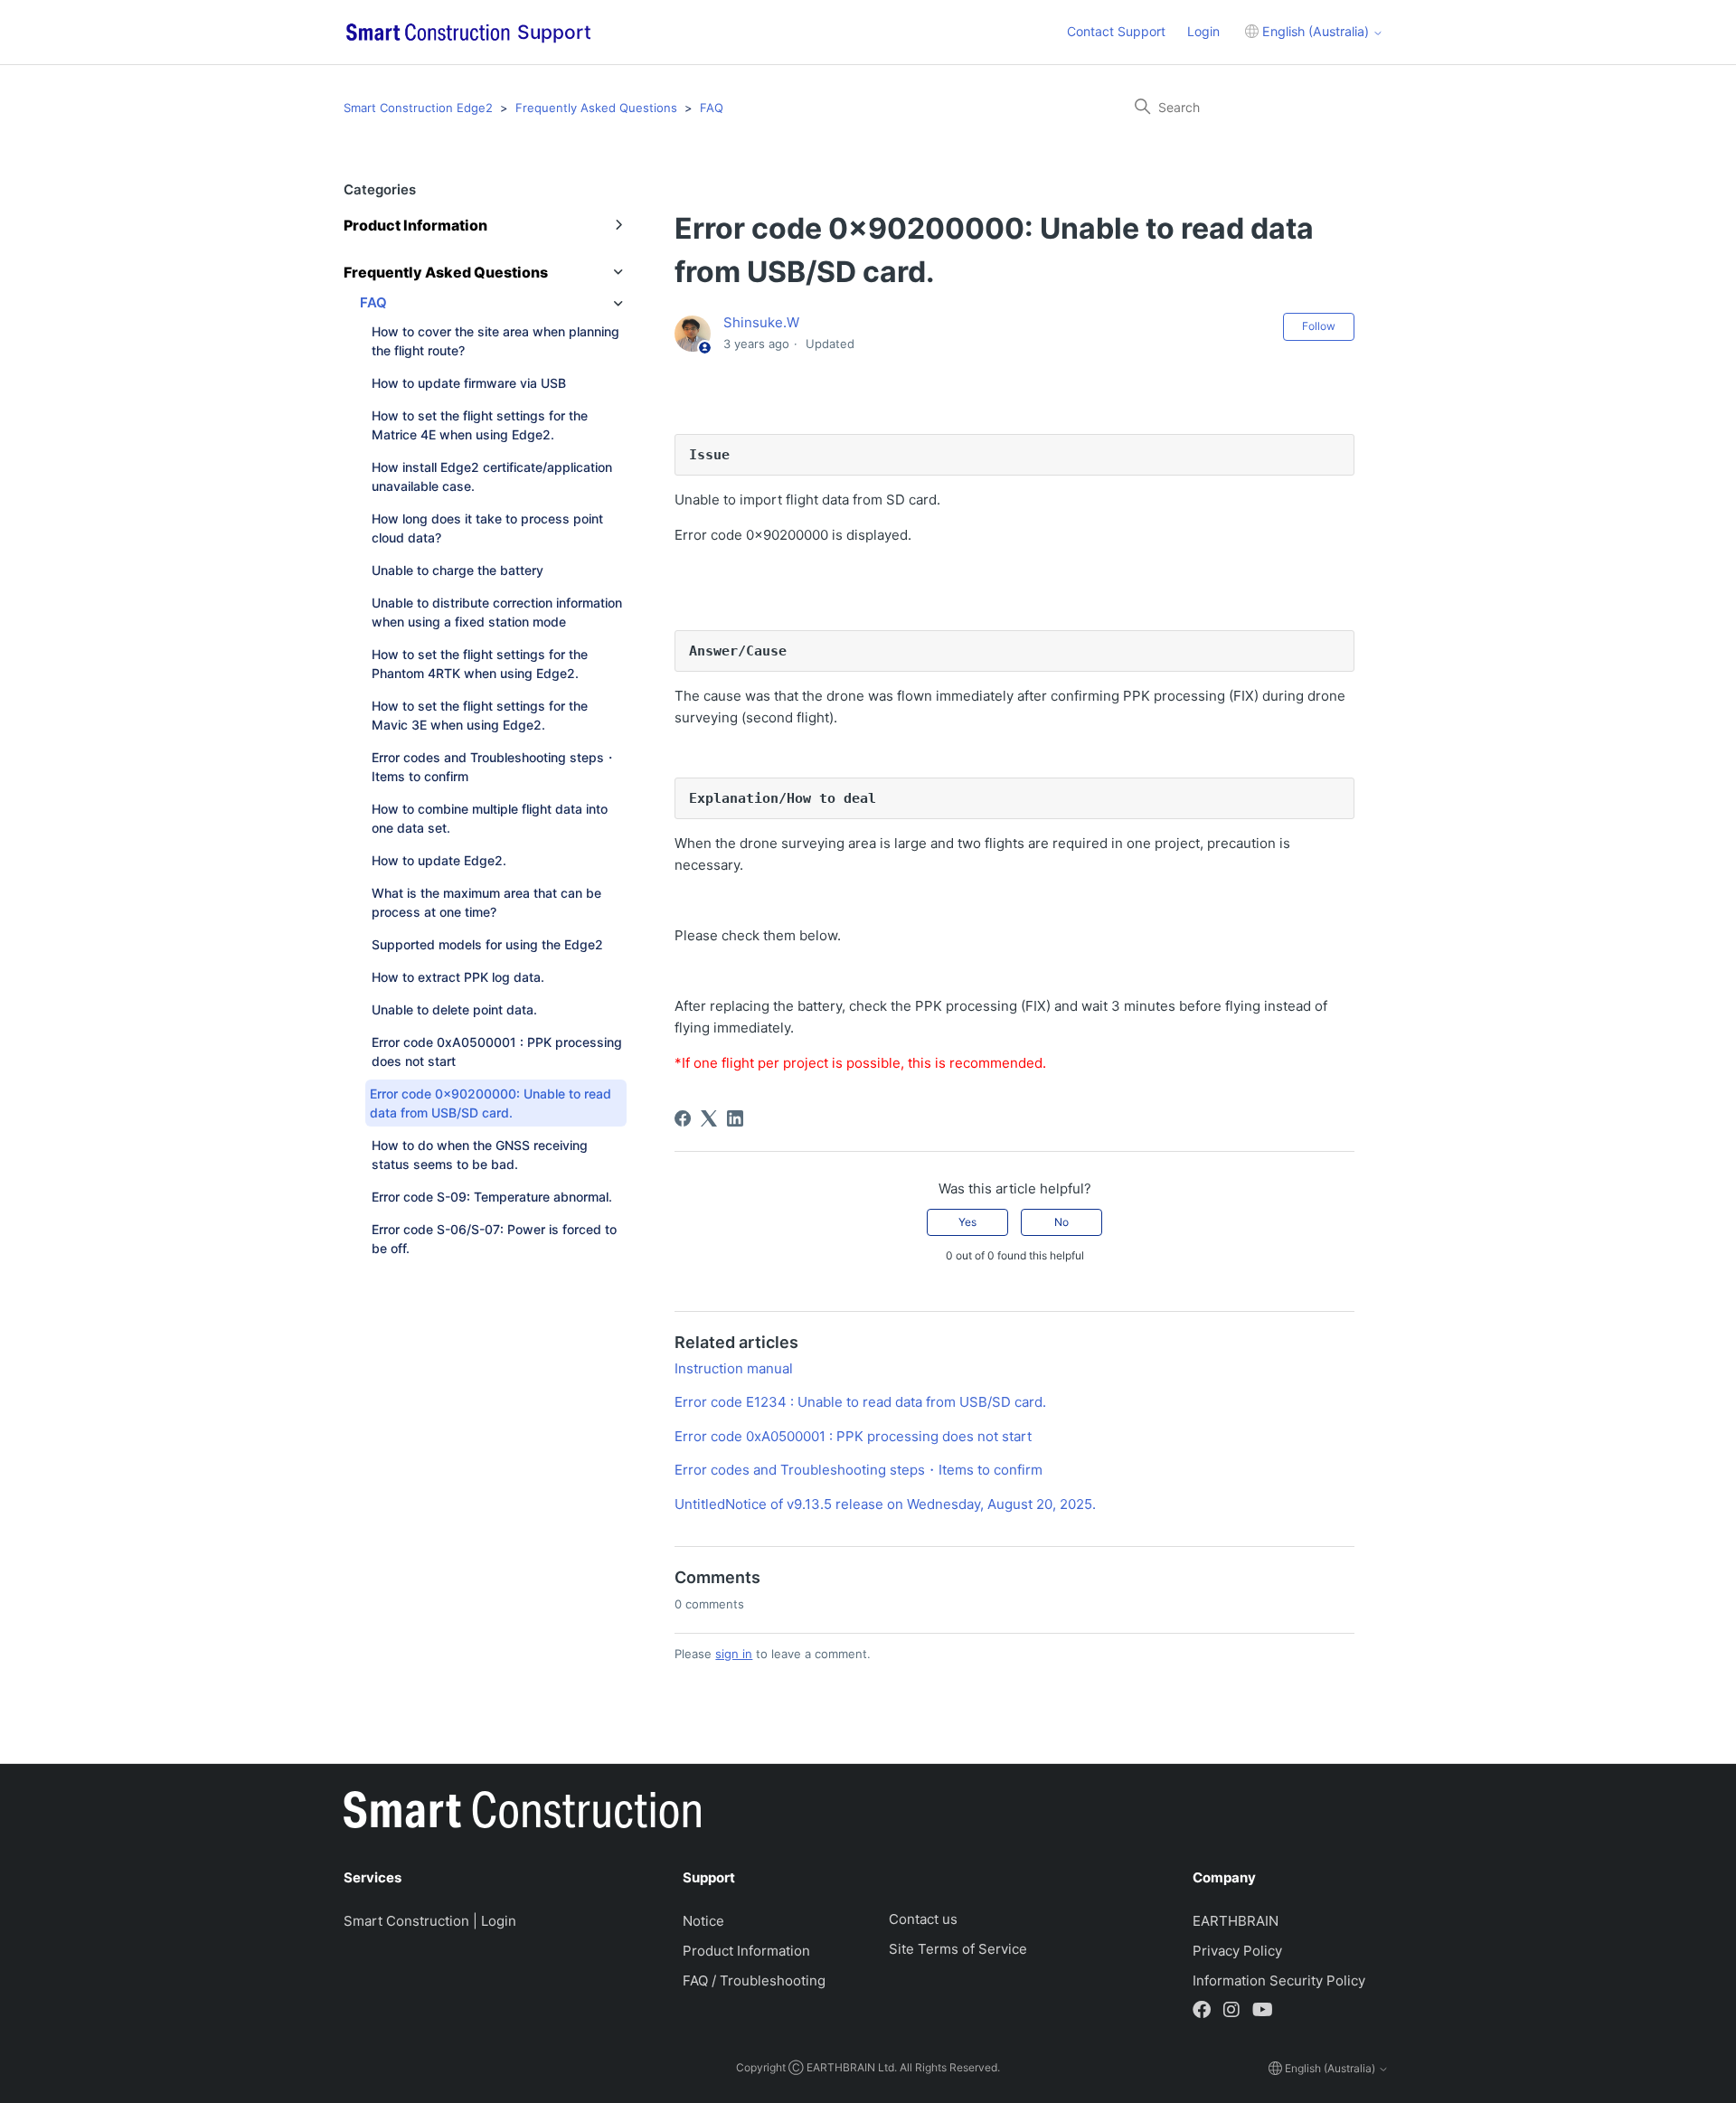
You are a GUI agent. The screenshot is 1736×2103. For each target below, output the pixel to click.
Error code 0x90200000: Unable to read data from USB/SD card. (491, 1103)
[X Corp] (709, 1118)
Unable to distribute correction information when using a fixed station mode (497, 612)
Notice (703, 1921)
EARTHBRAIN (1236, 1921)
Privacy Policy (1237, 1951)
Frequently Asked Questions (596, 108)
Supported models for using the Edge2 (487, 944)
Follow (1319, 326)
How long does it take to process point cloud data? (487, 528)
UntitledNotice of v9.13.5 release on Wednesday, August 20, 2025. (885, 1504)
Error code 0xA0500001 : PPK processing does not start (497, 1051)
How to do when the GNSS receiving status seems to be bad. (480, 1155)
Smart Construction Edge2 (418, 108)
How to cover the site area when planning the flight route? (495, 341)
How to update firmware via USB (469, 383)
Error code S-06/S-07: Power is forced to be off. (494, 1239)
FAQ (712, 108)
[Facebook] (683, 1118)
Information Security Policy (1279, 1980)
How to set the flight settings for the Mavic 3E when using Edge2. (480, 715)
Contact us (923, 1919)
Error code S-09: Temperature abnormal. (492, 1197)
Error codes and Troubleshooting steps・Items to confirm (494, 767)
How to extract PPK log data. (458, 977)
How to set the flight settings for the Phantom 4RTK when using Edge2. (480, 664)
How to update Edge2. (439, 860)
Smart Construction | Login (430, 1921)
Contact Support (1116, 31)
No (1061, 1222)
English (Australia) (1316, 31)
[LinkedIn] (735, 1118)
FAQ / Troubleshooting (754, 1980)
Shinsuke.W (761, 322)
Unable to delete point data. (454, 1009)
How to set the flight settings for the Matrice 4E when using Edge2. (480, 425)
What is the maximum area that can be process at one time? (486, 902)
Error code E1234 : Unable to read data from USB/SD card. (860, 1402)
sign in (734, 1654)
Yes (967, 1222)
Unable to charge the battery (458, 570)
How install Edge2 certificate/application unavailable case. (492, 476)
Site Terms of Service (958, 1949)
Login (1203, 31)
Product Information (746, 1951)
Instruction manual (734, 1368)
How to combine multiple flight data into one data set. (490, 818)
